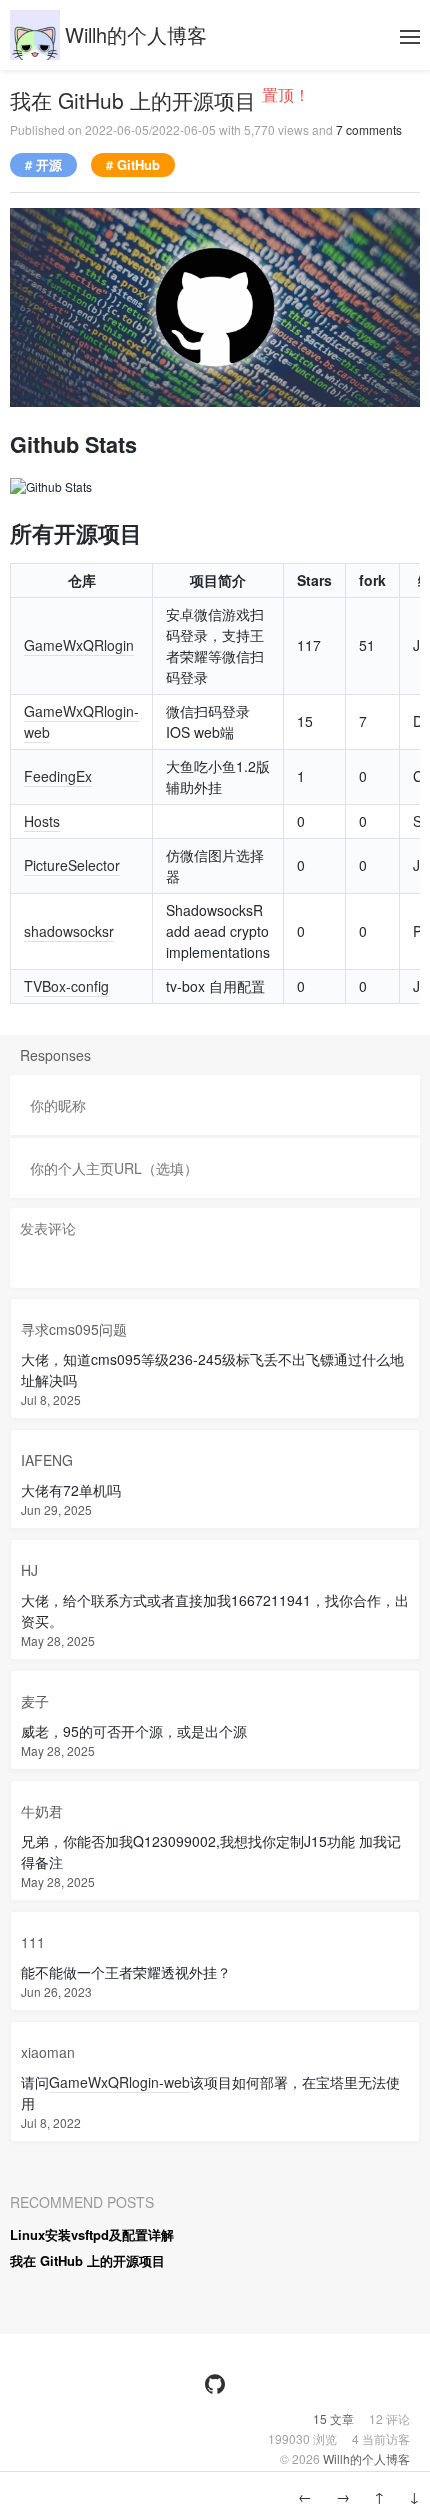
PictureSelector (72, 865)
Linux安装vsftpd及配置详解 (92, 2234)
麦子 (35, 1701)
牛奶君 (42, 1811)
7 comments (369, 129)
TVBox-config (66, 986)
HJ (29, 1570)
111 (33, 1942)
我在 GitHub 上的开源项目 (136, 100)
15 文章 (335, 2418)
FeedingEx (58, 776)
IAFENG (47, 1460)
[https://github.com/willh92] (215, 2384)
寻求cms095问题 (74, 1329)
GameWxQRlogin (79, 645)
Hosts (42, 821)
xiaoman (48, 2052)
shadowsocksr (69, 931)
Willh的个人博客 (136, 34)
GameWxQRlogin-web (119, 2082)
